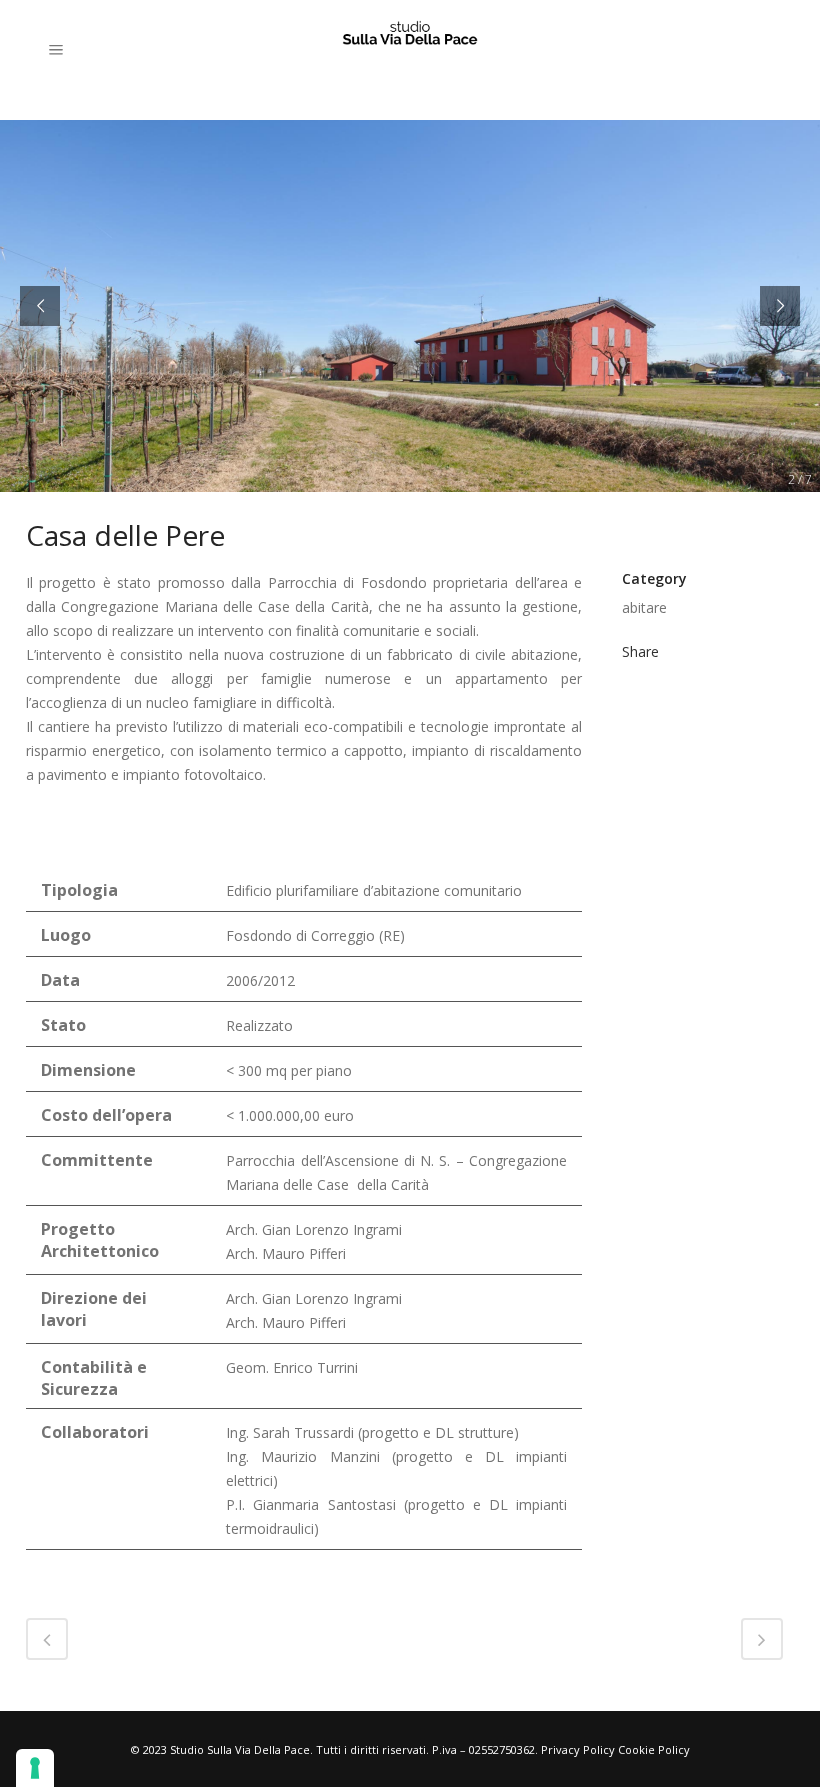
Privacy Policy (578, 1749)
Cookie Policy (654, 1749)
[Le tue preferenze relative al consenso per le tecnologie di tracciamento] (35, 1768)
